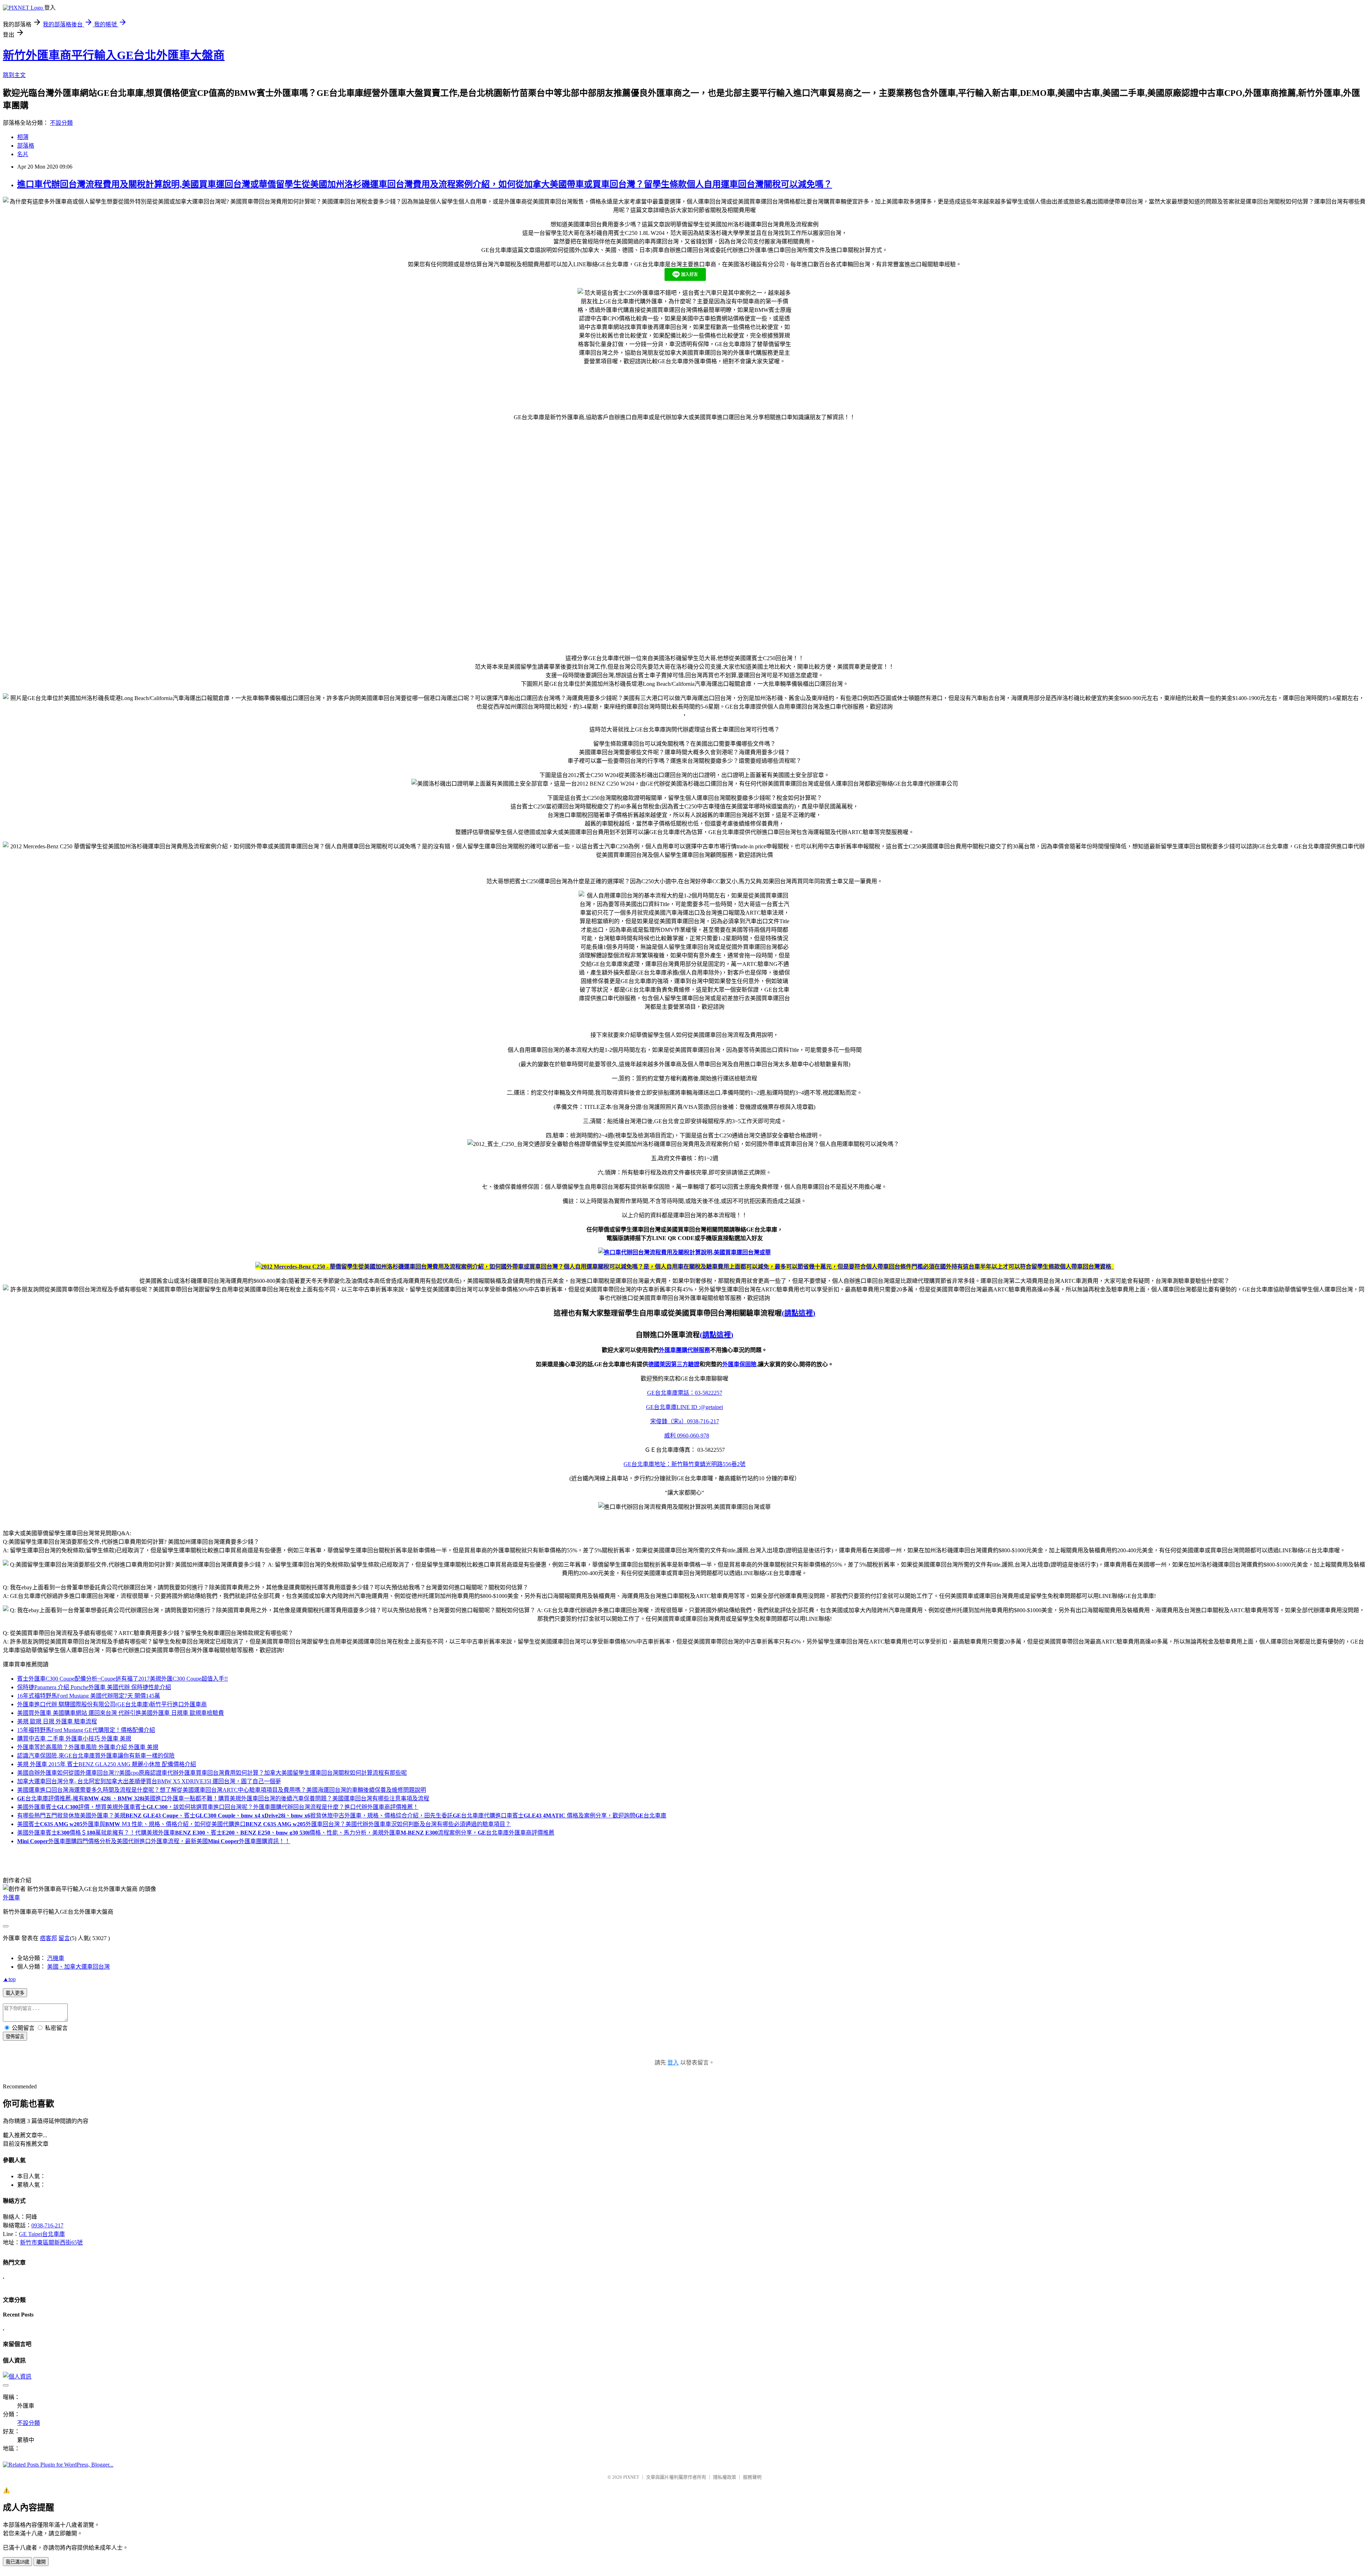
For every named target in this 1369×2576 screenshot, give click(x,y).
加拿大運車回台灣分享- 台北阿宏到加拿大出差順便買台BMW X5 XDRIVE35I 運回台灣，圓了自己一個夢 (149, 1781)
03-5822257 (709, 1393)
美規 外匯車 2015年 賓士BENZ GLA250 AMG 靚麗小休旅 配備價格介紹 (107, 1764)
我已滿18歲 (17, 2562)
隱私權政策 (725, 2477)
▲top (9, 1979)
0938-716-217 (47, 2225)
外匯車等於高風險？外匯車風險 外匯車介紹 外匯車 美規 (88, 1747)
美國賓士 (264, 1824)
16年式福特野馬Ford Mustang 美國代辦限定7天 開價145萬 (89, 1696)
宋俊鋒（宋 (685, 1421)
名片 (23, 154)
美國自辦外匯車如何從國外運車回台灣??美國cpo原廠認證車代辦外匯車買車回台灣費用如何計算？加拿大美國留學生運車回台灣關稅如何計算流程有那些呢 (212, 1773)
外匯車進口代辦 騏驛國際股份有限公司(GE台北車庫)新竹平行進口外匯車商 (112, 1704)
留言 (64, 1938)
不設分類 (61, 123)
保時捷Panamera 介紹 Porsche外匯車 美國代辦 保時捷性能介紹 (94, 1687)
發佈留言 (15, 2037)
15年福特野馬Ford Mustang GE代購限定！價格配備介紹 (86, 1730)
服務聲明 (752, 2477)
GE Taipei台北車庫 (42, 2234)
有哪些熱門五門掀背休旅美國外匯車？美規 (342, 1816)
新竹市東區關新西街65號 (51, 2243)
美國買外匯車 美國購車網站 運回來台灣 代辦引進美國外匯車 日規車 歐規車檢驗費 (121, 1713)
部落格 (26, 146)
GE (671, 1393)
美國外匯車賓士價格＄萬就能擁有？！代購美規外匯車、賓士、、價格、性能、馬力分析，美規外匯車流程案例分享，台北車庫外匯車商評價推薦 (286, 1833)
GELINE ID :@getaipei (684, 1407)
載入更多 (15, 1993)
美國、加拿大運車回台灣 (78, 1967)
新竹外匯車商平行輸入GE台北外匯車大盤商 (114, 55)
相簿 (23, 137)
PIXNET (631, 2477)
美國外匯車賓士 (218, 1807)
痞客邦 (48, 1938)
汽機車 (56, 1958)
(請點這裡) (799, 1313)
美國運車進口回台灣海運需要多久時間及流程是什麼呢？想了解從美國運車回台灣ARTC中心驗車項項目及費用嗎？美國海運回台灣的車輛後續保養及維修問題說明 (222, 1790)
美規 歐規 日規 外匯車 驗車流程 (57, 1721)
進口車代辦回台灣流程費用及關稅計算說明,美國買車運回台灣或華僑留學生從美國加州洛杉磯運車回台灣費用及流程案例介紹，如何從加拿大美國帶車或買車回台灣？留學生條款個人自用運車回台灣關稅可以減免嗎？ (425, 184)
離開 (41, 2562)
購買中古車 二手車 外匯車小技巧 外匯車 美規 (74, 1739)
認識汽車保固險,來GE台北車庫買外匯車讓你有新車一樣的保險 (96, 1756)
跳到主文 (14, 75)
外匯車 (11, 1898)
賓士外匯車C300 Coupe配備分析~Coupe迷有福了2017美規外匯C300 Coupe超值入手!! (122, 1679)
